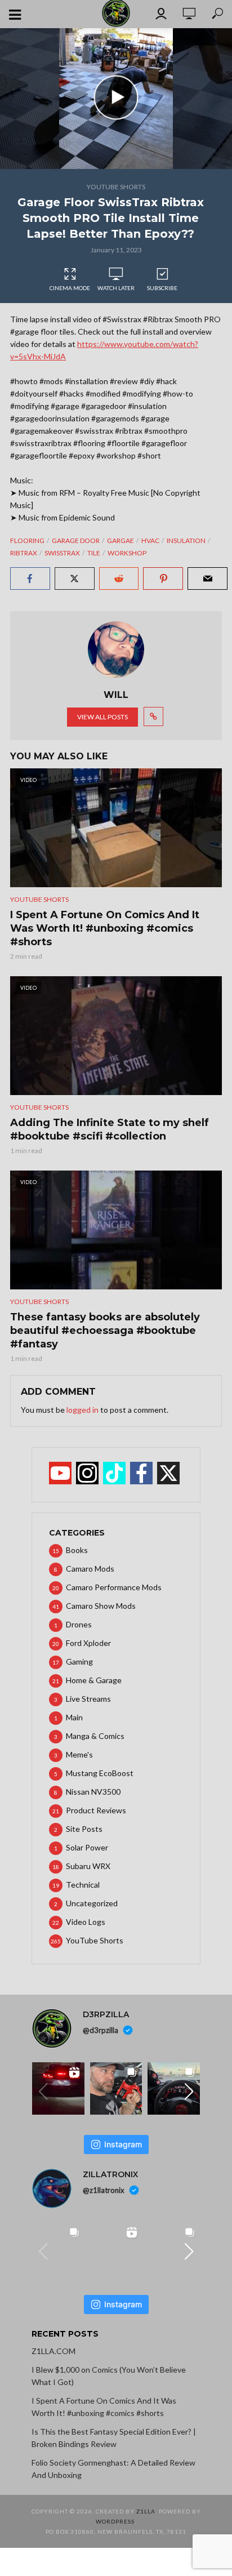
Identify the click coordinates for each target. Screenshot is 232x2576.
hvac (150, 540)
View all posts (102, 717)
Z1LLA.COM (53, 2351)
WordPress (115, 2521)
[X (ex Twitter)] (168, 1473)
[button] (189, 2092)
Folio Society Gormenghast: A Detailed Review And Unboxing (113, 2469)
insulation (186, 540)
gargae (121, 540)
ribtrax (24, 553)
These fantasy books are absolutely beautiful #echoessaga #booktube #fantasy (105, 1331)
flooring (27, 540)
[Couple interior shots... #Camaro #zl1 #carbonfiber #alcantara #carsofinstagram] (174, 2088)
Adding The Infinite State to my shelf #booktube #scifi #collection (110, 1129)
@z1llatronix (104, 2190)
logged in (82, 1410)
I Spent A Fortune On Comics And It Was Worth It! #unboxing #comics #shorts (105, 928)
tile (94, 553)
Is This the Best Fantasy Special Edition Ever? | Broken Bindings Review (114, 2438)
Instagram (123, 2144)
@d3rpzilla (101, 2030)
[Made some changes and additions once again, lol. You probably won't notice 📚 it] (174, 2248)
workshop (127, 553)
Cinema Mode (70, 288)
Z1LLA (146, 2511)
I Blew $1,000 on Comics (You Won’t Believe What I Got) (109, 2376)
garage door (76, 540)
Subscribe (162, 288)
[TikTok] (114, 1473)
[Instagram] (87, 1473)
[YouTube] (60, 1473)
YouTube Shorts (116, 187)
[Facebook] (141, 1473)
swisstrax (62, 553)
